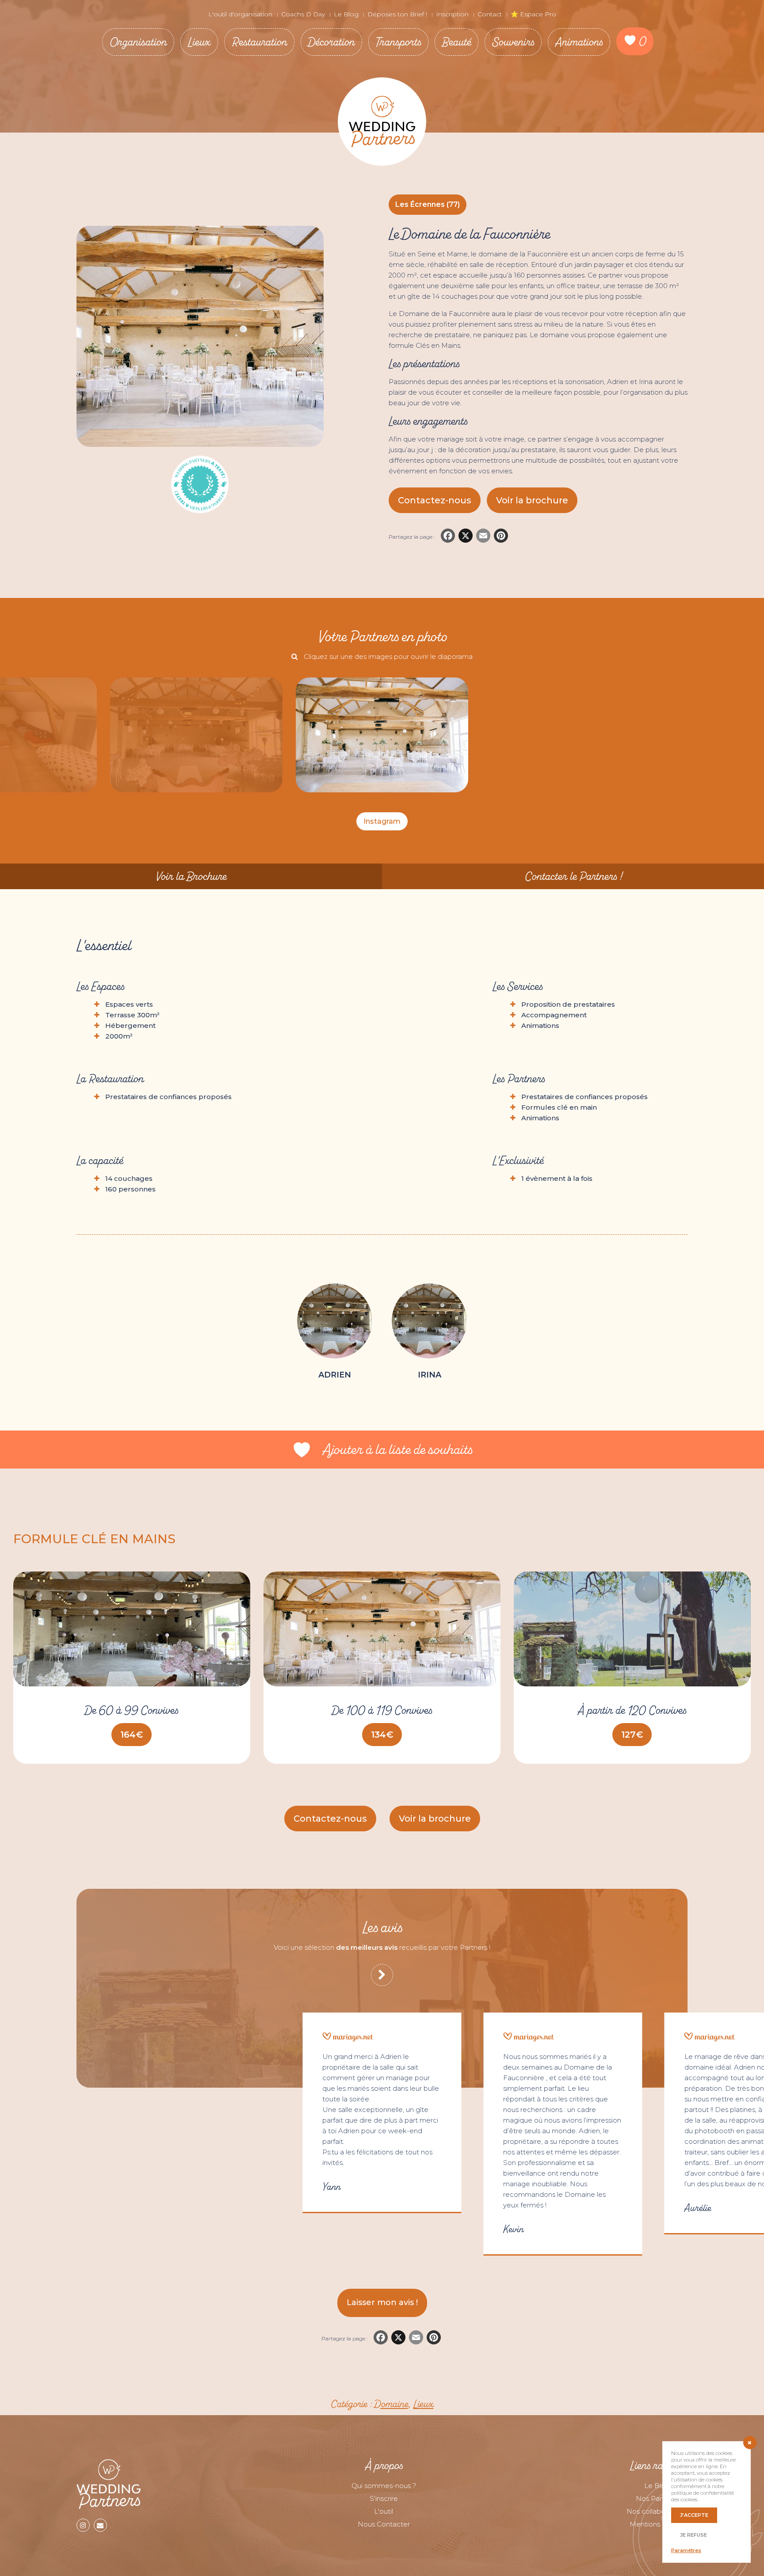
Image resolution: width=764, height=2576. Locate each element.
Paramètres (686, 2550)
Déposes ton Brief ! (397, 14)
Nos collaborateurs (657, 2511)
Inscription (452, 14)
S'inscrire (384, 2498)
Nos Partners (657, 2498)
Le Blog (346, 14)
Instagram (382, 821)
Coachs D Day (303, 14)
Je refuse (693, 2535)
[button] (532, 500)
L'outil (384, 2511)
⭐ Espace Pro (533, 14)
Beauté (456, 42)
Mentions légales (657, 2524)
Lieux (199, 42)
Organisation (138, 42)
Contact (490, 14)
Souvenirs (513, 42)
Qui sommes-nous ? (384, 2486)
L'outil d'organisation (240, 14)
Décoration (331, 42)
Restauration (259, 42)
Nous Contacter (384, 2524)
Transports (398, 42)
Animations (579, 42)
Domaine (391, 2404)
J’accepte (694, 2515)
